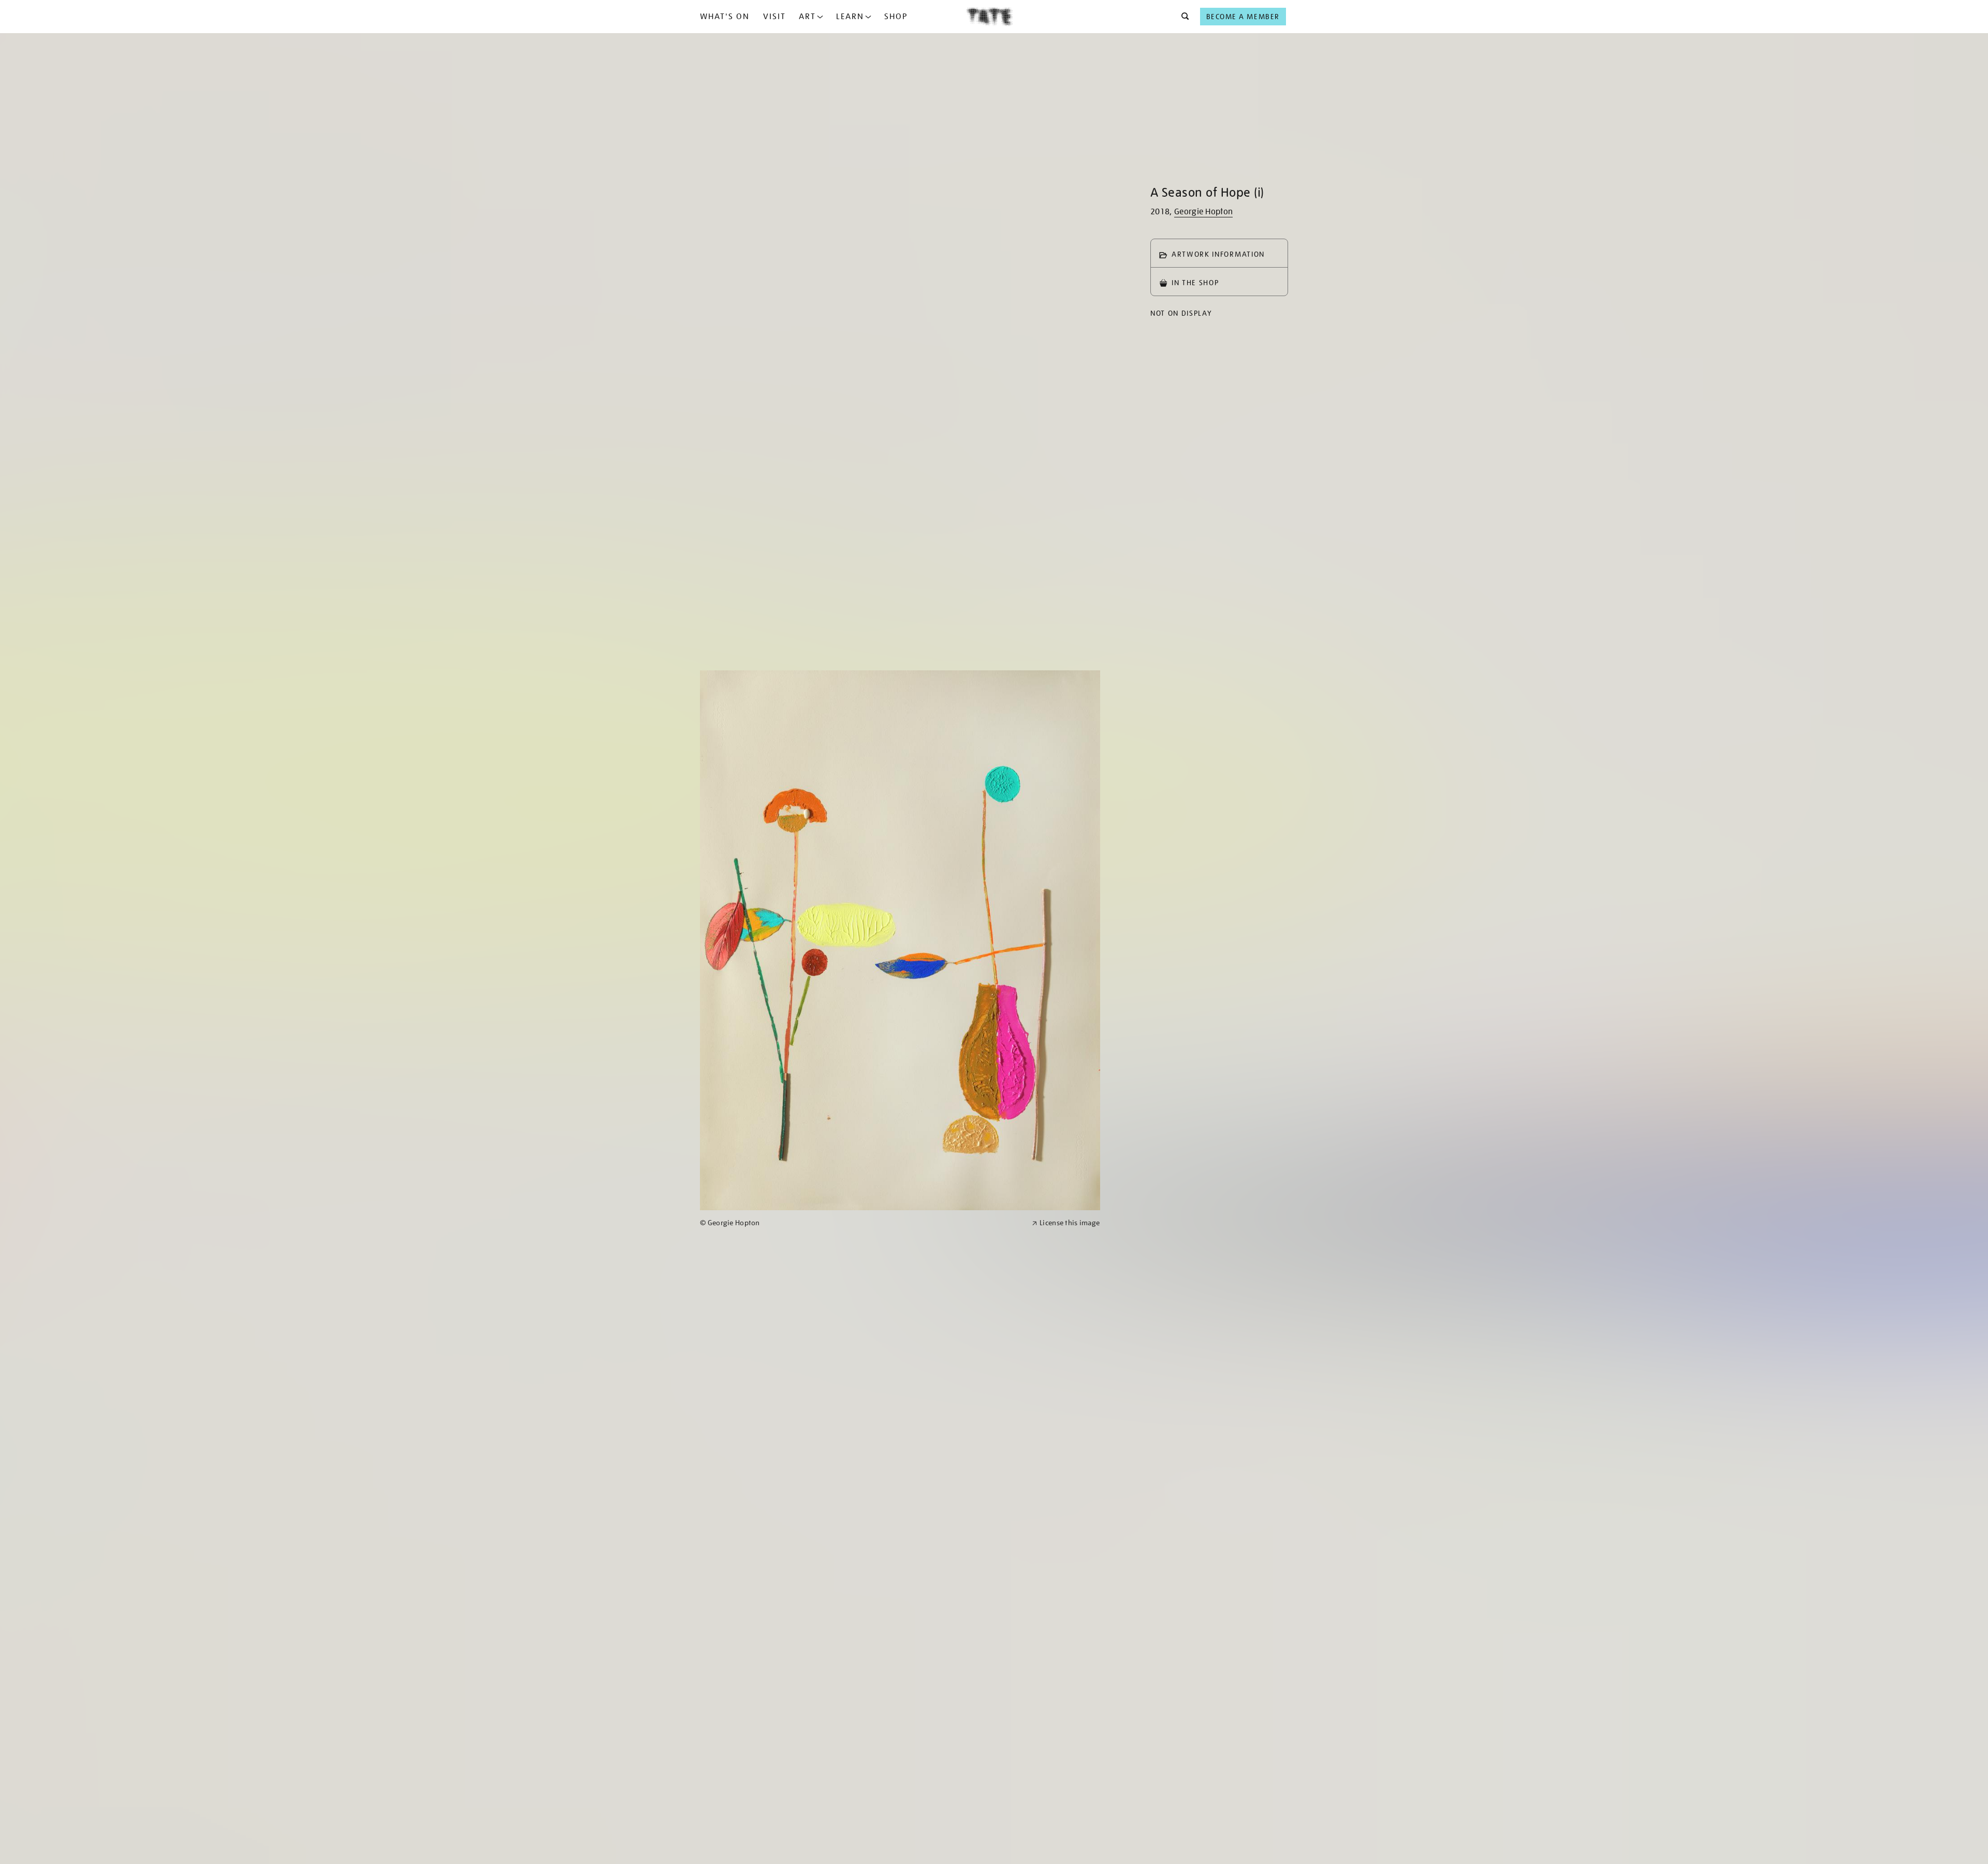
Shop (896, 17)
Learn (850, 17)
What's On (725, 17)
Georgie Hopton (1203, 212)
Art (807, 17)
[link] (861, 1223)
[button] (1182, 17)
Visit (774, 17)
